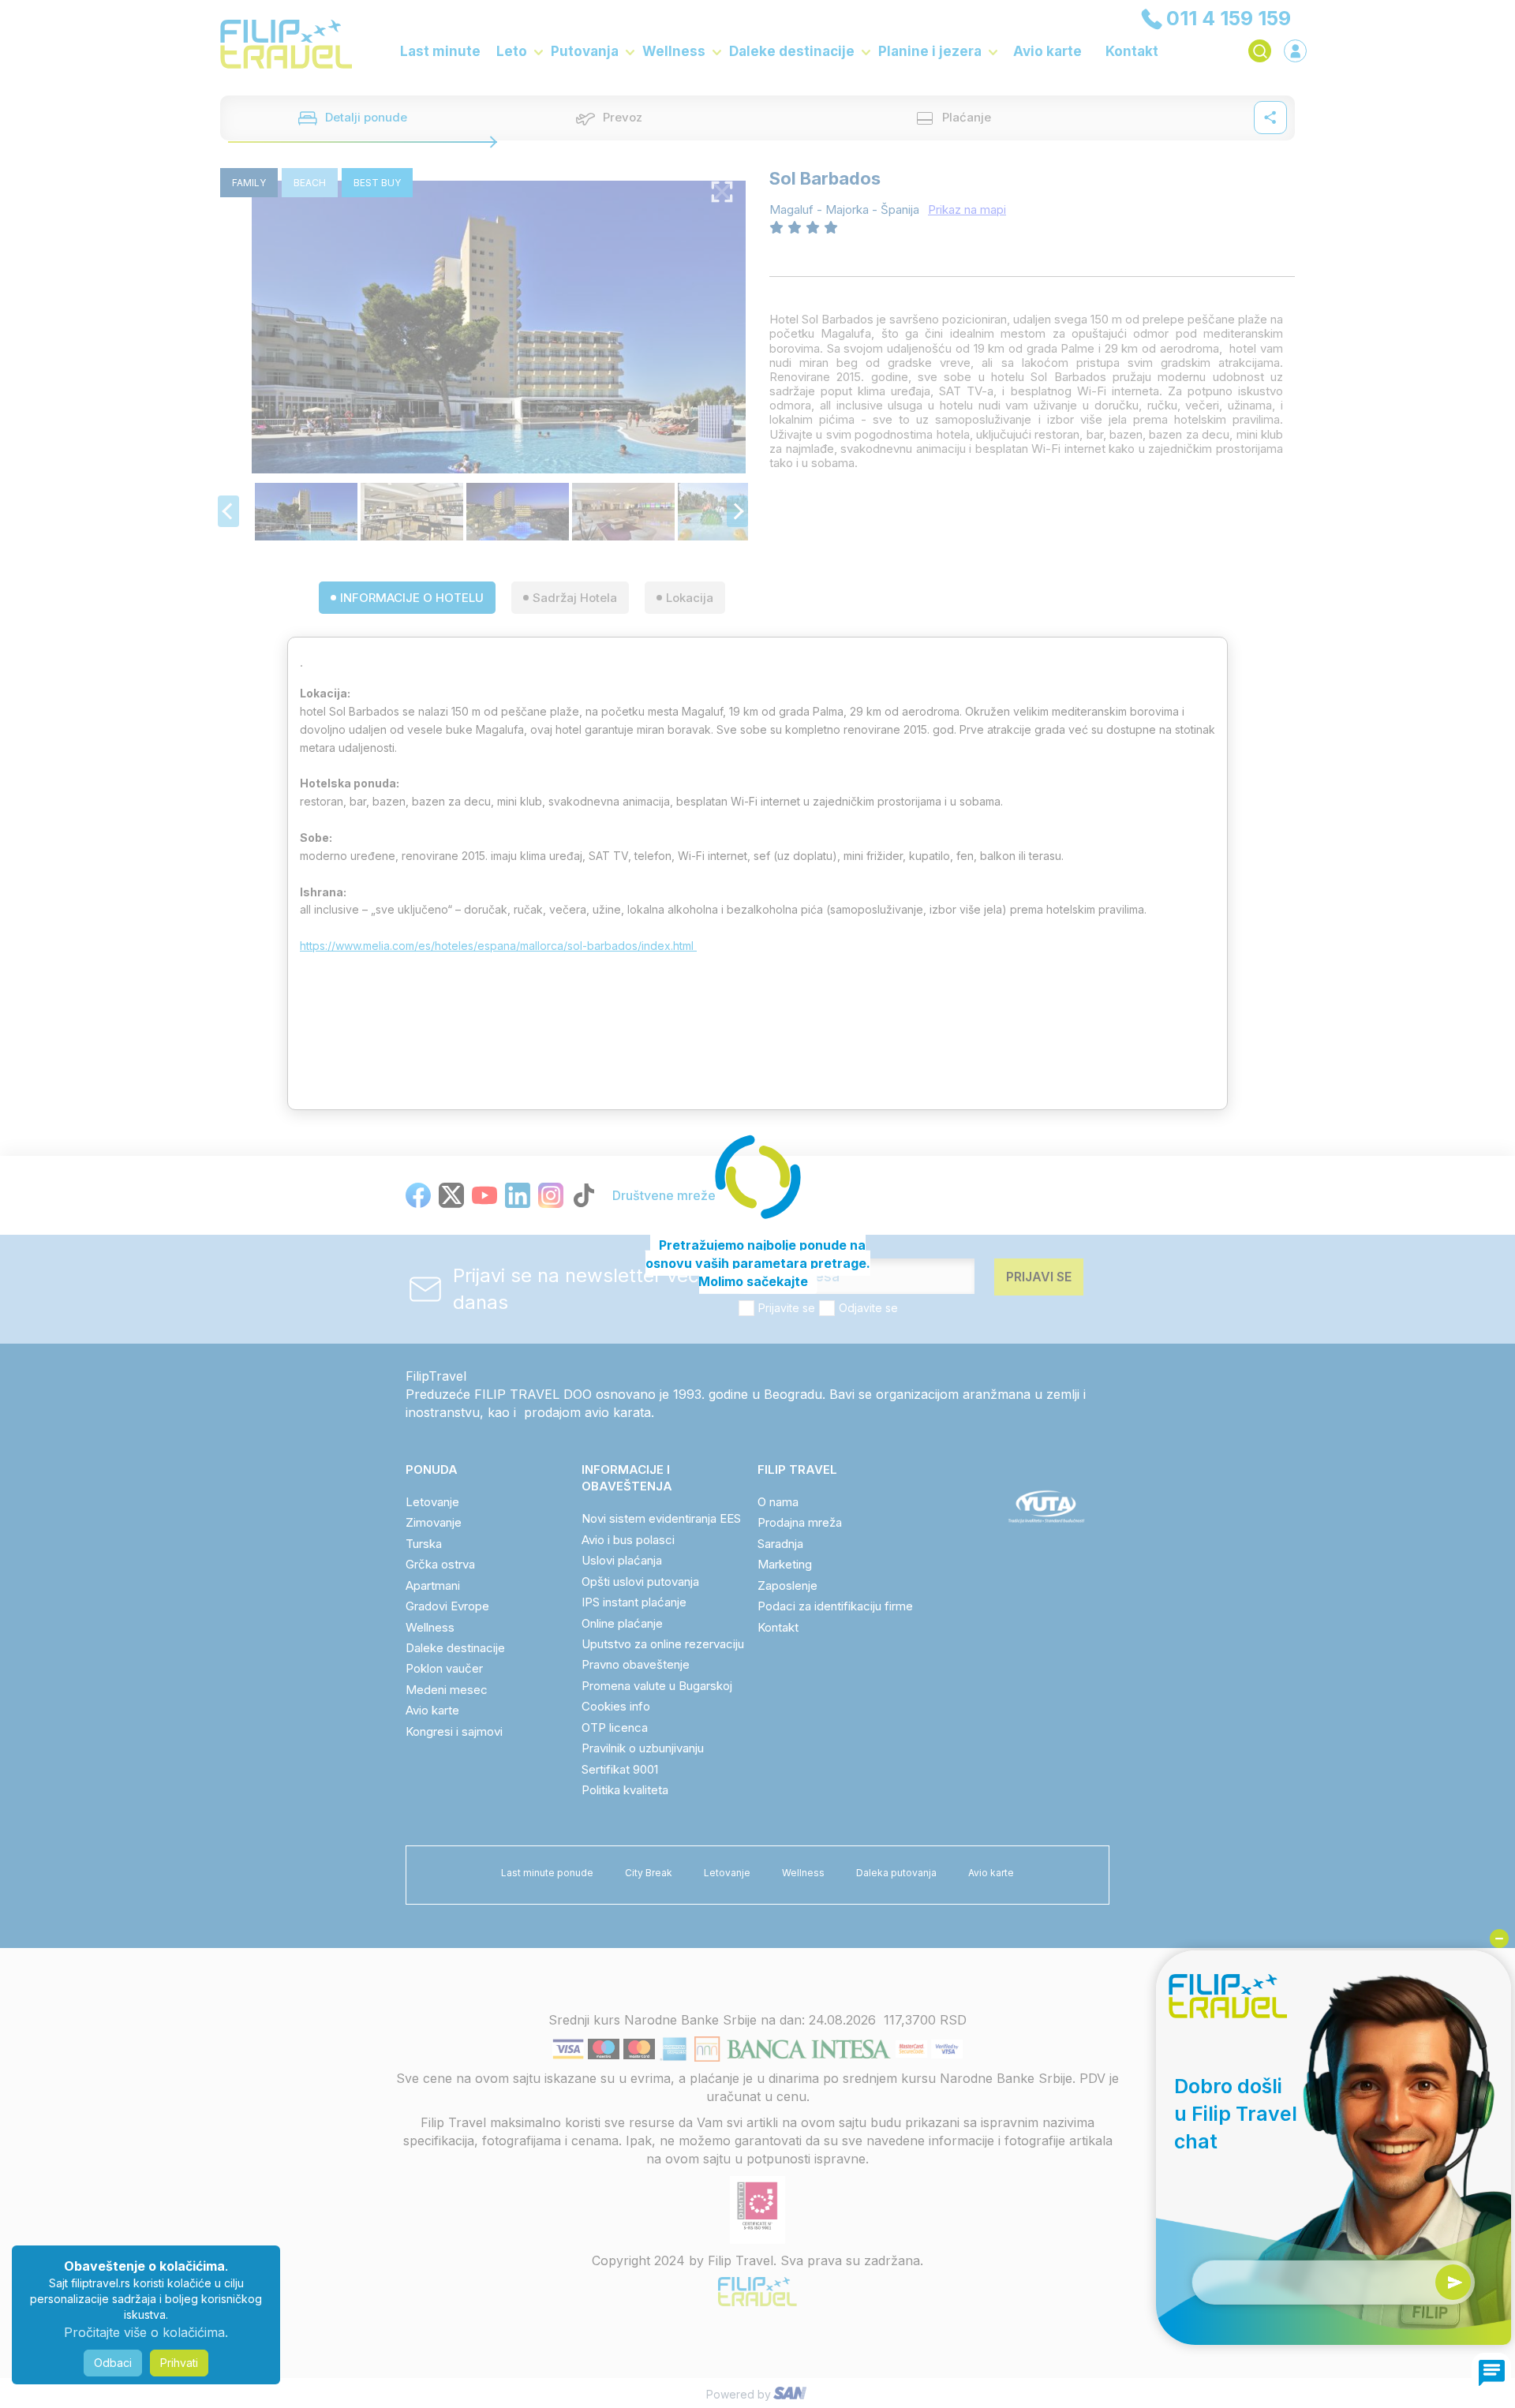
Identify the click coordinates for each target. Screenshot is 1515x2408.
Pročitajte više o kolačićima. (146, 2332)
